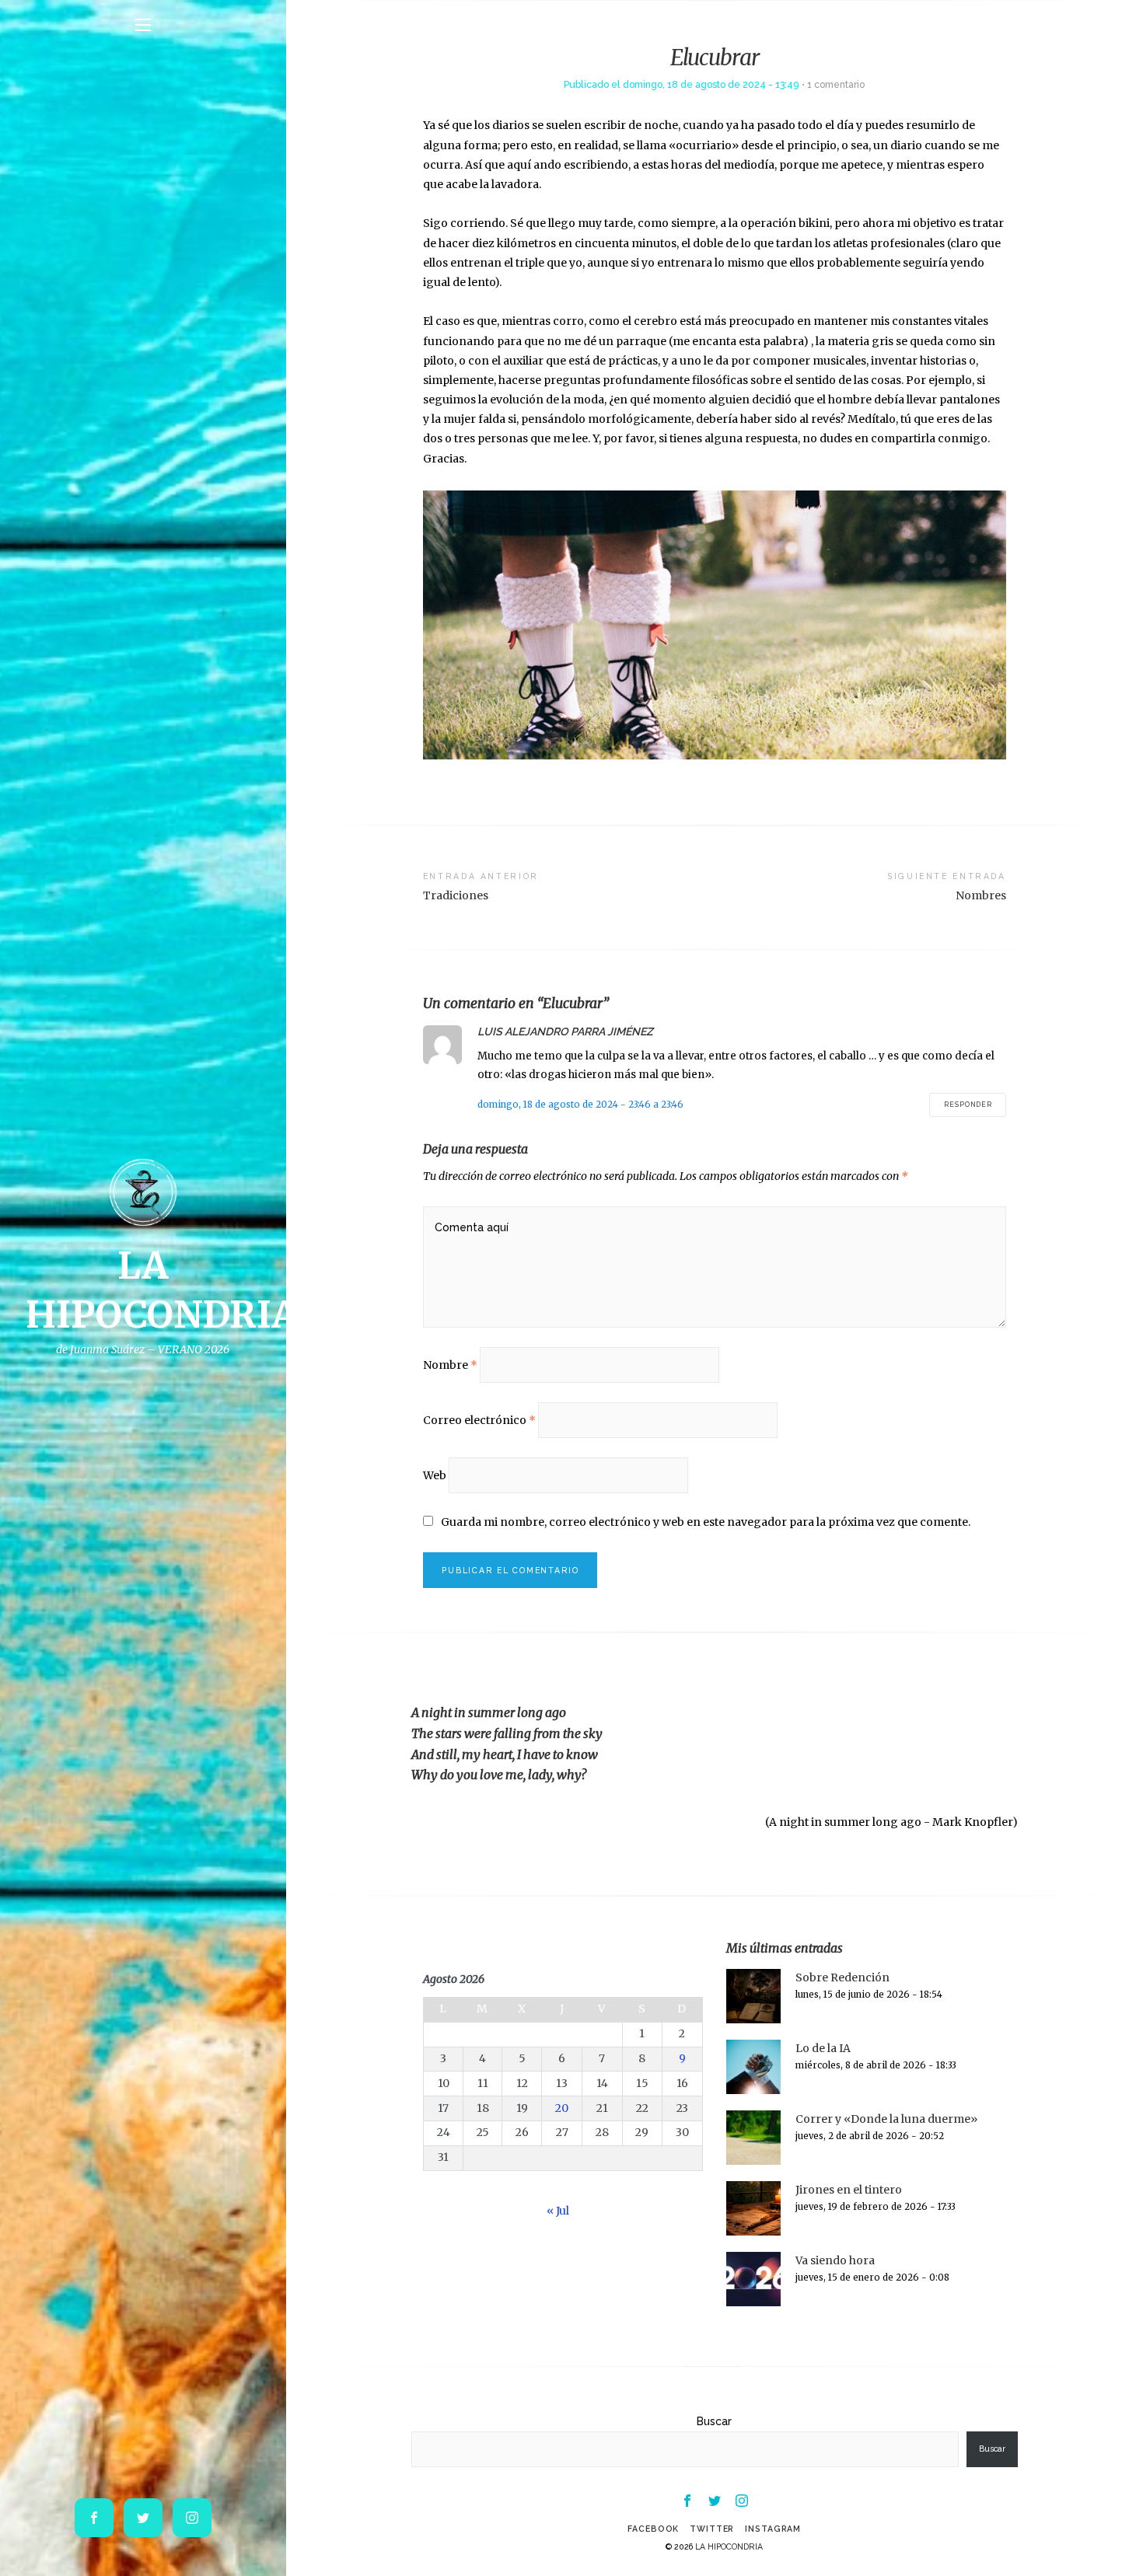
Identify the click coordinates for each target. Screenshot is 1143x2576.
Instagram (773, 2529)
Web (435, 1475)
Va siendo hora (835, 2260)
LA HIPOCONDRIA (729, 2546)
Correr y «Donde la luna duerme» (886, 2119)
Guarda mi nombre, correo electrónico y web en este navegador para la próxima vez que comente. (706, 1522)
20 (562, 2108)
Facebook (653, 2529)
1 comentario (836, 84)
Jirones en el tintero (849, 2190)
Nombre (450, 1365)
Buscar (714, 2421)
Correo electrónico (479, 1420)
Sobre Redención (842, 1977)
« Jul (558, 2211)
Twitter (712, 2529)
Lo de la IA (823, 2048)
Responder (968, 1105)
